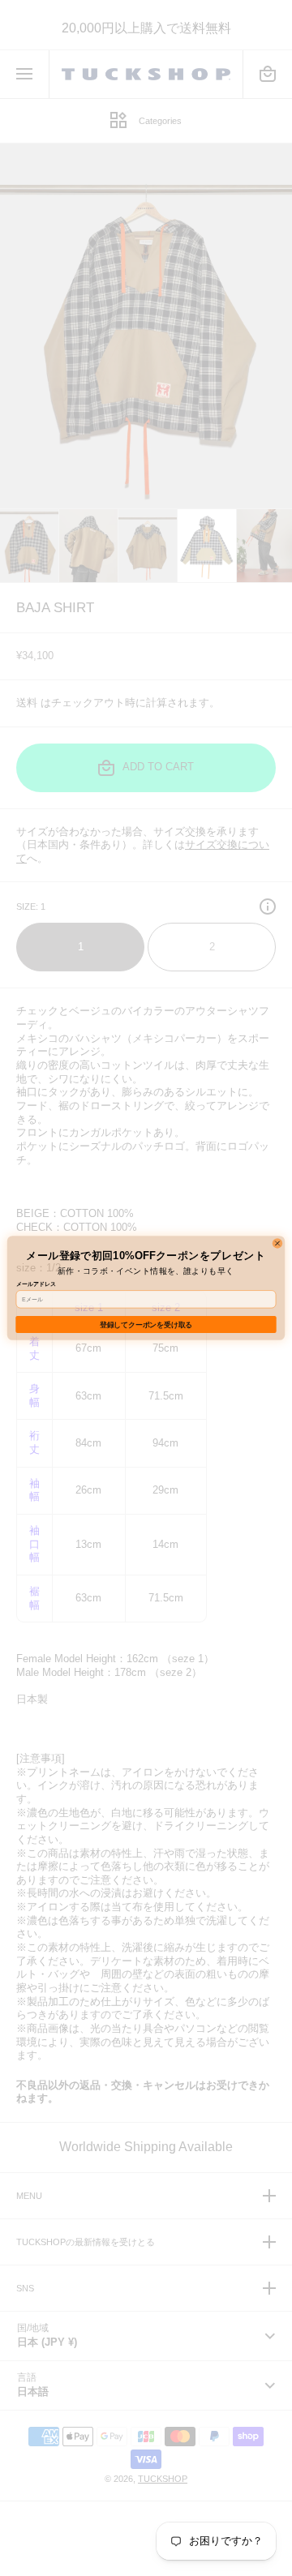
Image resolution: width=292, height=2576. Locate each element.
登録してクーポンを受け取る (146, 1325)
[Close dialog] (277, 1243)
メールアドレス (36, 1284)
